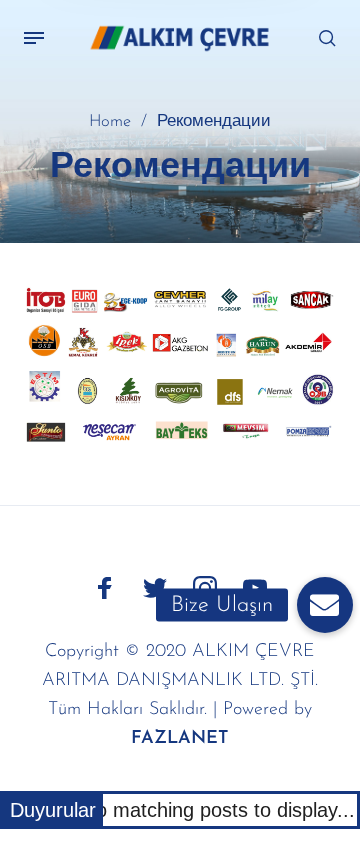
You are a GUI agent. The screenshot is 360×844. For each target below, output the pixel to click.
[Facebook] (105, 588)
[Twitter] (155, 588)
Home (110, 122)
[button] (325, 605)
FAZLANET (180, 739)
